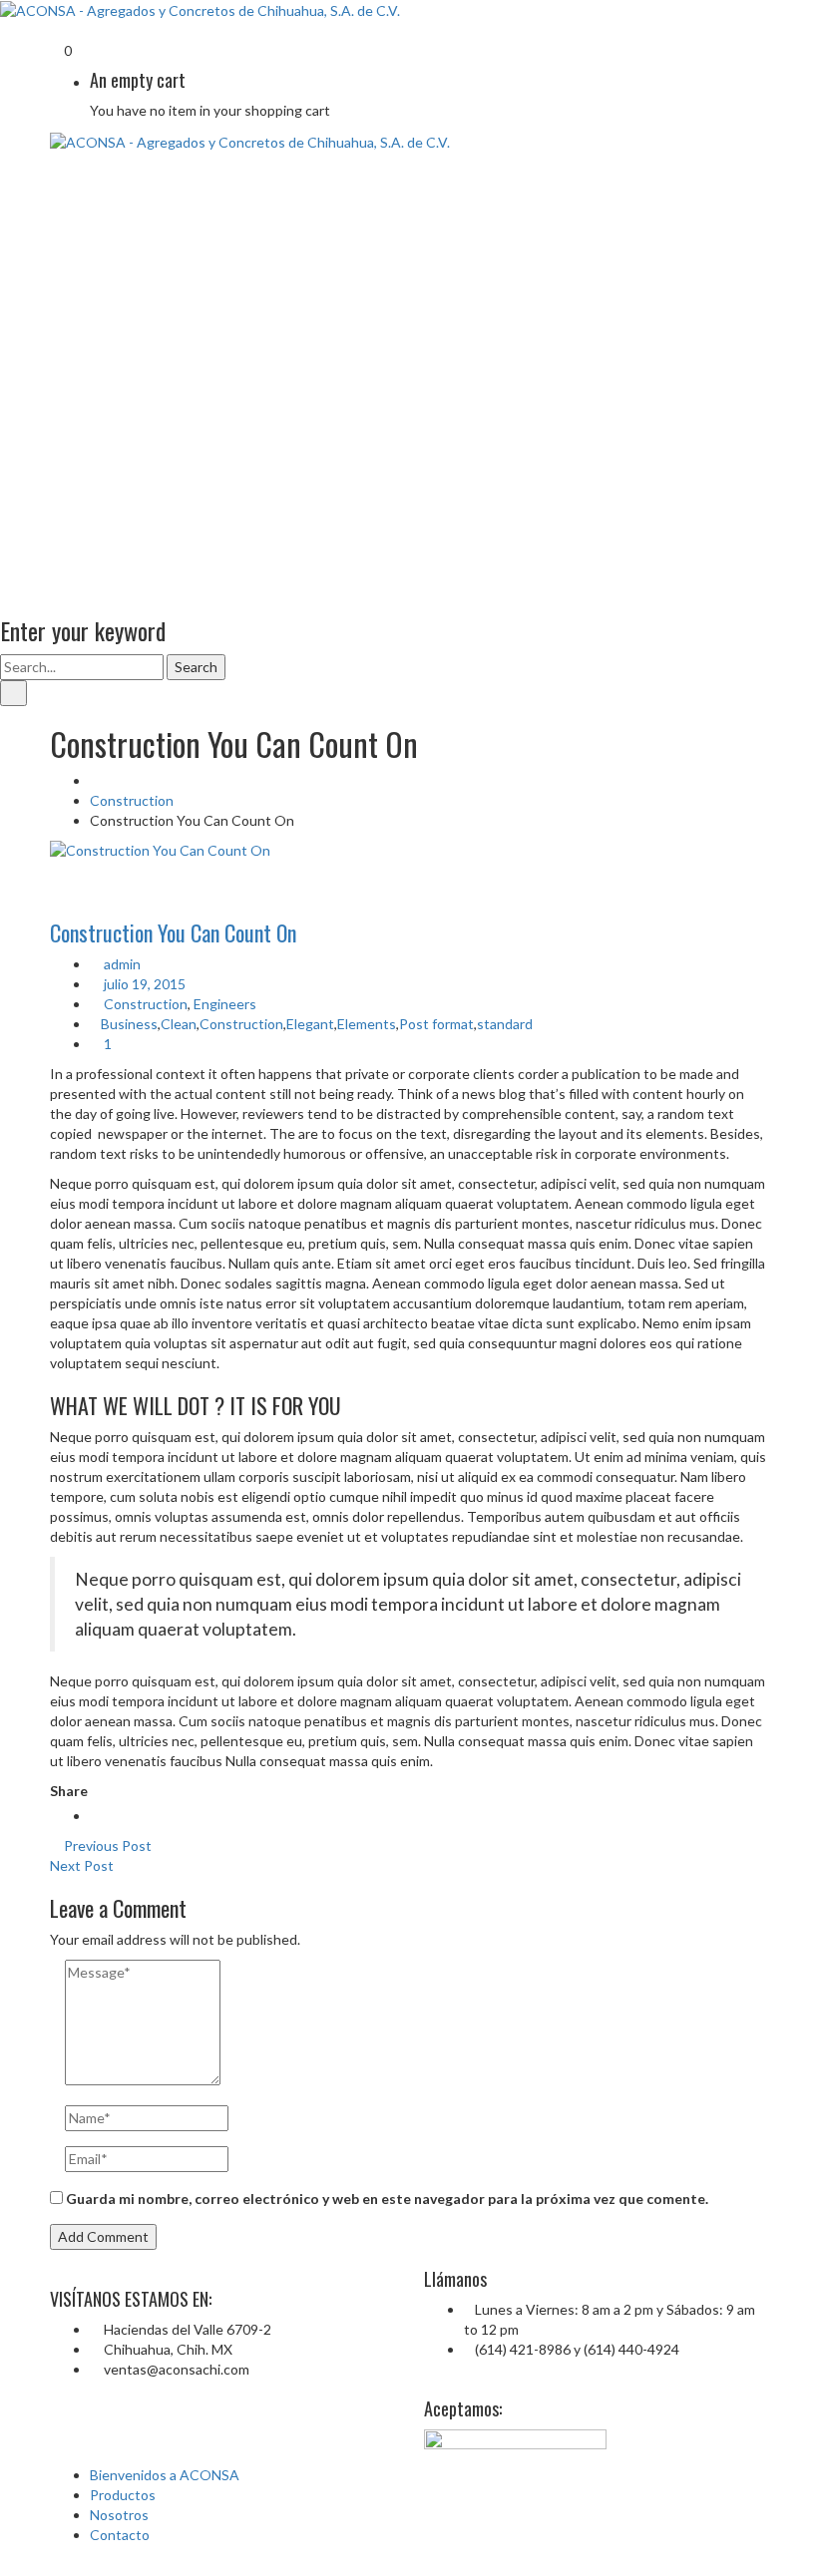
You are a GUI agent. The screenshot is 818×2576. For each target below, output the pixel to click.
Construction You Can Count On (173, 932)
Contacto (120, 2535)
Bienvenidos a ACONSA (165, 2475)
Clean (179, 1024)
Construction (132, 800)
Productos (123, 2495)
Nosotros (119, 2515)
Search (196, 667)
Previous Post (106, 1845)
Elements (367, 1024)
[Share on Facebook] (95, 1816)
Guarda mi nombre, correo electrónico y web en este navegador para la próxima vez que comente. (387, 2199)
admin (121, 964)
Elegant (310, 1024)
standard (505, 1024)
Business (129, 1024)
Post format (436, 1024)
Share (69, 1791)
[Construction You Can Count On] (409, 851)
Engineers (225, 1004)
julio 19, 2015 (143, 984)
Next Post (83, 1865)
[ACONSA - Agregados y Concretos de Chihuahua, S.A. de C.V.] (200, 9)
